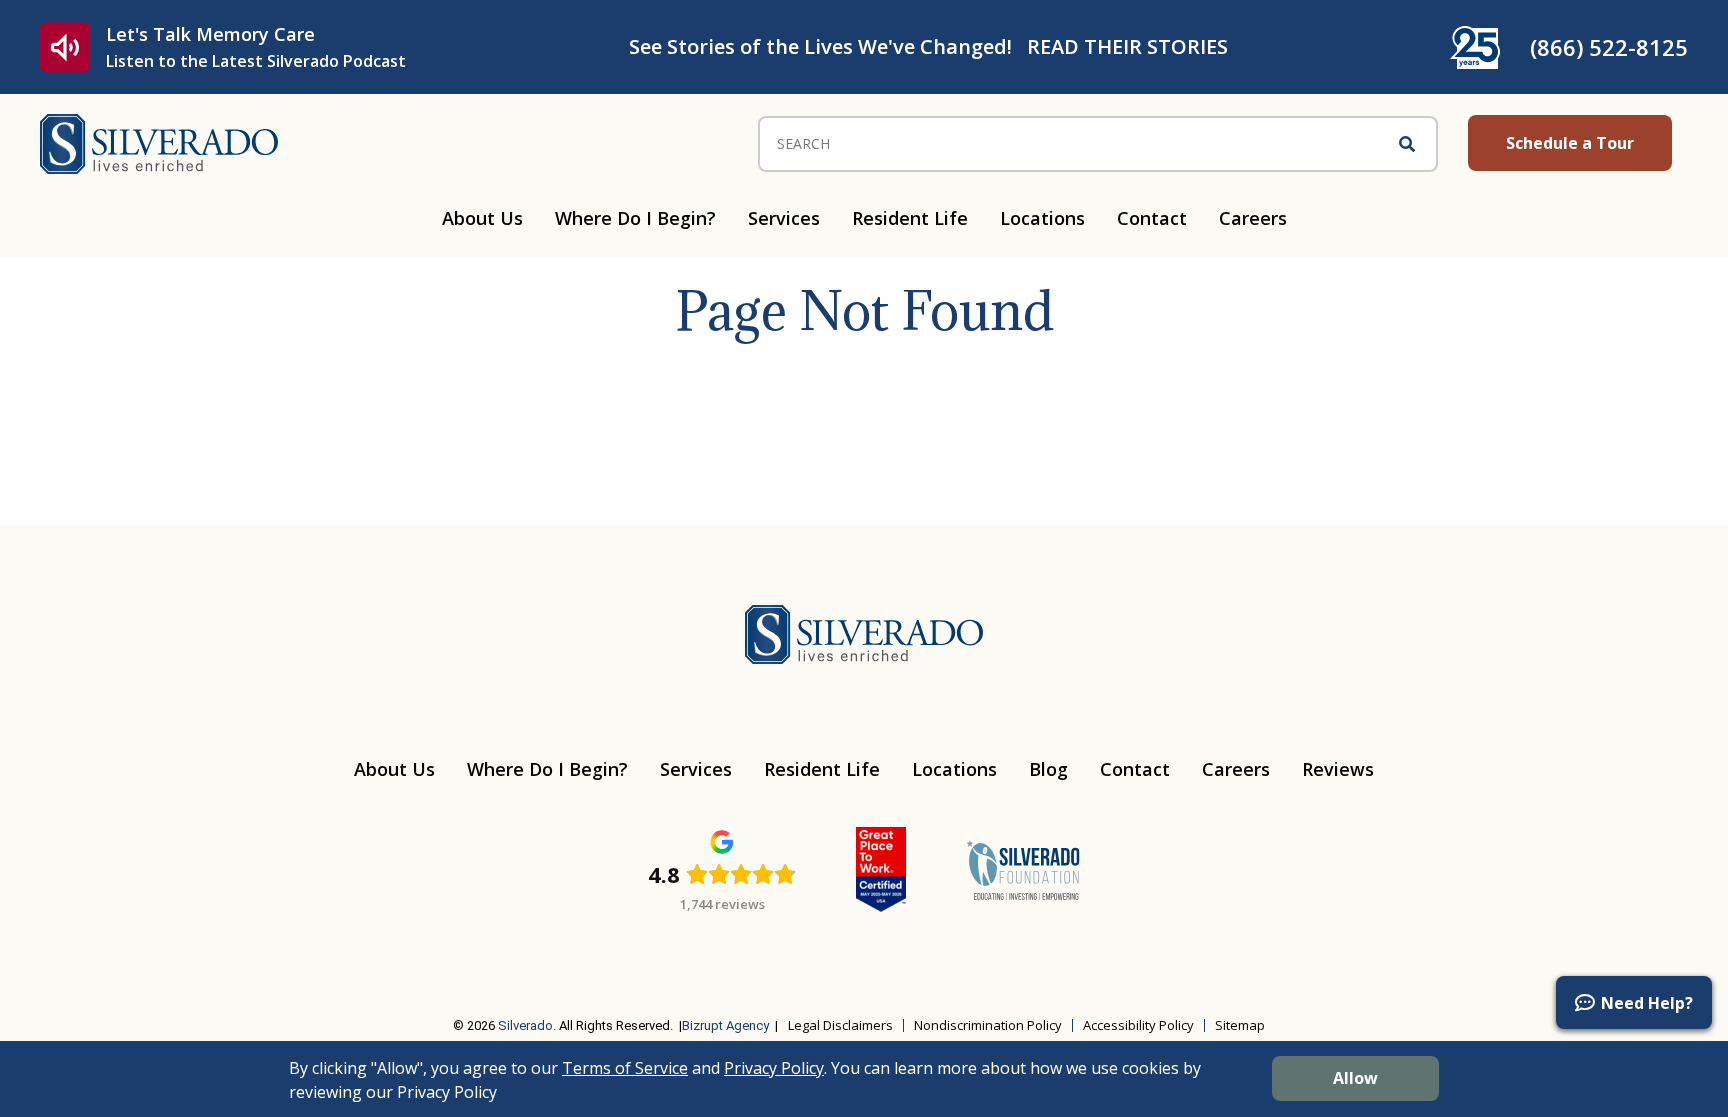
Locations (954, 769)
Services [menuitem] (784, 218)
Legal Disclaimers (840, 1025)
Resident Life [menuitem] (910, 218)
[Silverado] (159, 142)
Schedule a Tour (1570, 143)
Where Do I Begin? (547, 769)
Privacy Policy (774, 1068)
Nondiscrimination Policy (988, 1025)
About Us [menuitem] (482, 218)
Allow (1355, 1078)
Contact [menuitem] (1152, 218)
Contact (1135, 769)
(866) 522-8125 (1609, 47)
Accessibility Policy (1138, 1025)
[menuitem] (319, 964)
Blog (1048, 769)
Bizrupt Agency (725, 1025)
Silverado (525, 1025)
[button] (1634, 1002)
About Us (394, 769)
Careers (1236, 769)
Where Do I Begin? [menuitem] (635, 218)
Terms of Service (625, 1068)
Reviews (1338, 769)
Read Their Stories (1127, 46)
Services (696, 769)
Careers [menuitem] (1253, 218)
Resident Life (822, 769)
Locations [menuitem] (1042, 218)
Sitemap (1240, 1025)
